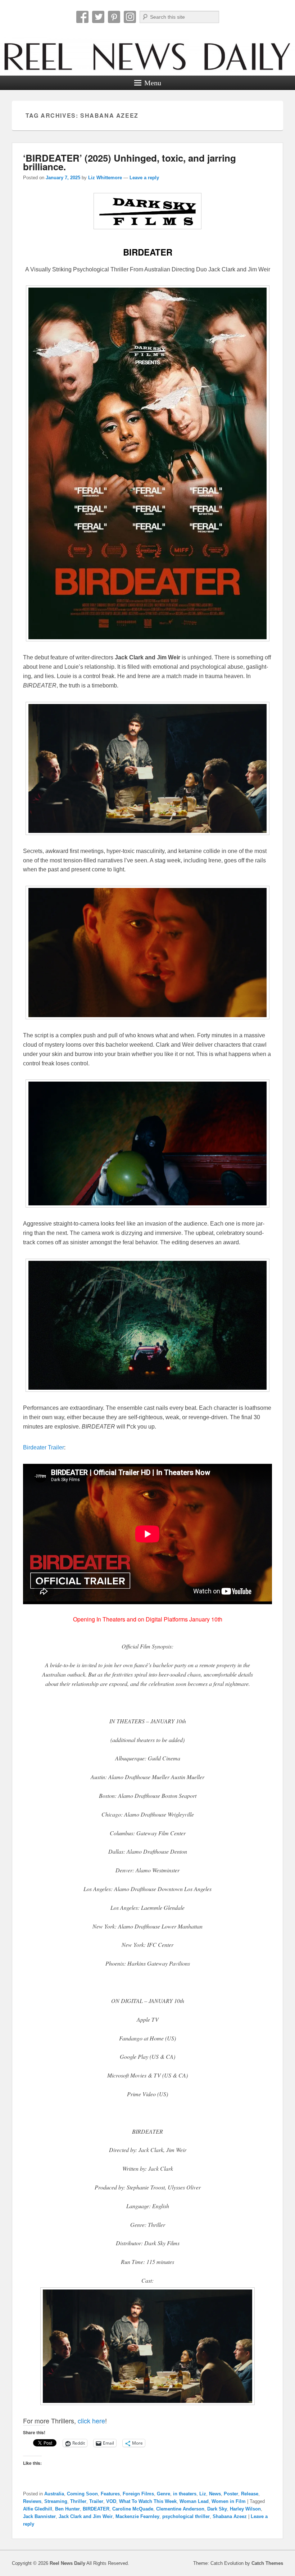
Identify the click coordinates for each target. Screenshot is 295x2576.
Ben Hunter (67, 2509)
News (215, 2494)
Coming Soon (82, 2494)
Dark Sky (217, 2509)
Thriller (78, 2501)
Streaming (56, 2501)
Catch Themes (267, 2563)
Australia (54, 2494)
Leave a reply (144, 178)
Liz (203, 2494)
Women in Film (229, 2501)
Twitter (98, 17)
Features (110, 2494)
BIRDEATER (96, 2509)
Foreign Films (138, 2494)
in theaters (185, 2494)
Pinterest (114, 17)
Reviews (32, 2501)
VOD (111, 2501)
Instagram (130, 17)
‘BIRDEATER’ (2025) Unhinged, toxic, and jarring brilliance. (130, 162)
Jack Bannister (39, 2516)
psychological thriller (186, 2516)
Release (250, 2494)
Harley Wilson (245, 2509)
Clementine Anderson (180, 2509)
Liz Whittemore (105, 178)
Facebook (82, 17)
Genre (164, 2494)
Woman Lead (194, 2501)
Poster (231, 2494)
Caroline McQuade (133, 2509)
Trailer (96, 2501)
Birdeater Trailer (44, 1447)
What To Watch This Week (148, 2501)
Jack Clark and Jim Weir (86, 2516)
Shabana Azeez (230, 2516)
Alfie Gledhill (38, 2509)
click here (91, 2421)
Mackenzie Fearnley (137, 2516)
